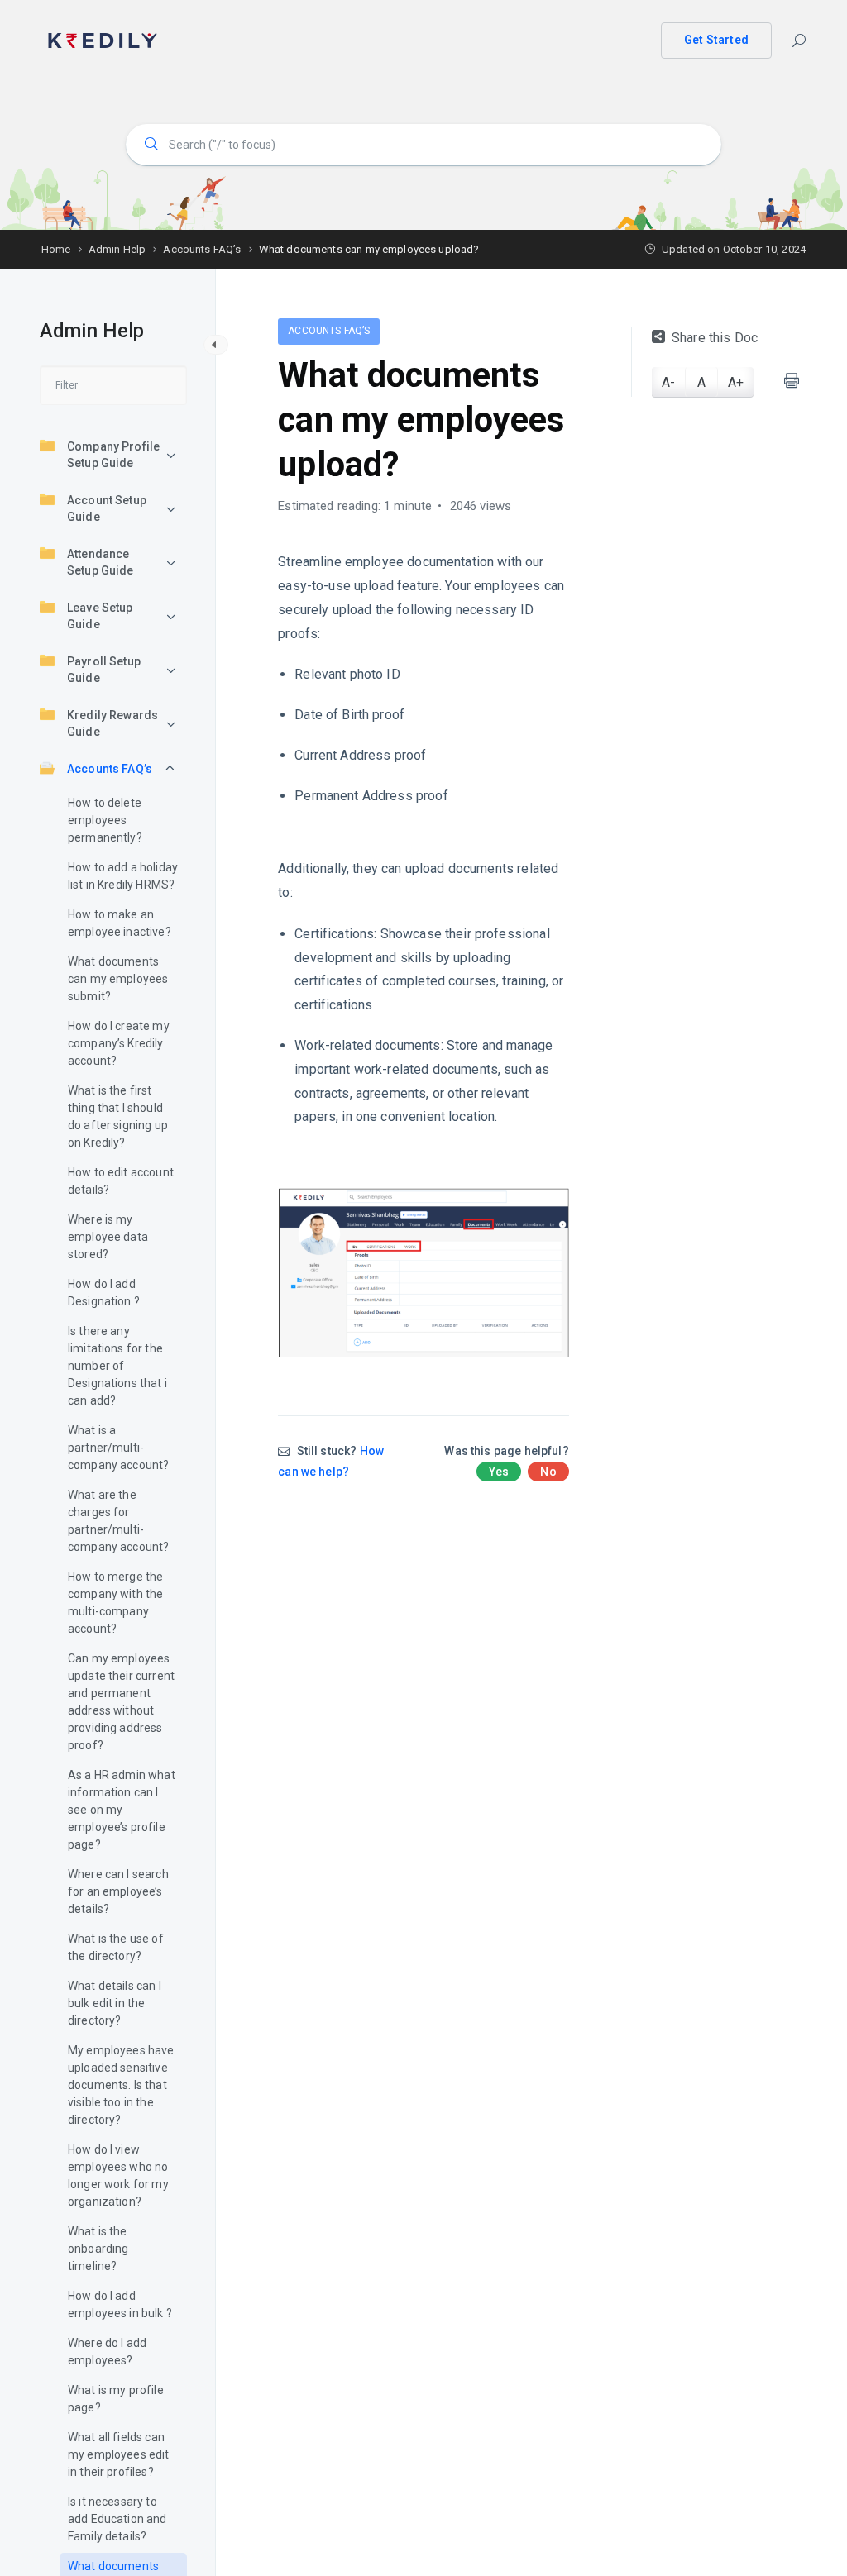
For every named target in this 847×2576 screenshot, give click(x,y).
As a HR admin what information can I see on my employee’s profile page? (122, 1810)
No (548, 1472)
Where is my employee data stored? (108, 1237)
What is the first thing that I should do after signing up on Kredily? (118, 1116)
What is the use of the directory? (116, 1947)
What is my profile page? (116, 2399)
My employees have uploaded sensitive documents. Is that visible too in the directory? (121, 2085)
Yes (499, 1472)
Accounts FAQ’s (110, 769)
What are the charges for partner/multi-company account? (118, 1521)
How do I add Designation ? (104, 1293)
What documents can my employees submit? (118, 979)
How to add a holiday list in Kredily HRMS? (123, 876)
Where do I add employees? (107, 2352)
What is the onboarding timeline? (98, 2249)
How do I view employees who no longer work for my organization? (118, 2175)
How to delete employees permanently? (105, 820)
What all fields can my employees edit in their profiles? (119, 2454)
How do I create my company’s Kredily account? (119, 1043)
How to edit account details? (121, 1181)
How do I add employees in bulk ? (120, 2304)
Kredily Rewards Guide (112, 723)
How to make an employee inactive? (120, 923)
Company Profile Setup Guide (113, 455)
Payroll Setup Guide (104, 670)
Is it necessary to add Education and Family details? (117, 2519)
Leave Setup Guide (100, 616)
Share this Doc (715, 338)
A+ (736, 382)
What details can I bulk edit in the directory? (115, 2003)
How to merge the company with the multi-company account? (115, 1603)
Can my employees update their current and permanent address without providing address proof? (121, 1702)
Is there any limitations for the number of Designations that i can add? (117, 1366)
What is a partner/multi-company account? (118, 1448)
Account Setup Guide (107, 508)
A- (668, 382)
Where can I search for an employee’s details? (118, 1891)
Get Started (716, 40)
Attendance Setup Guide (100, 562)
